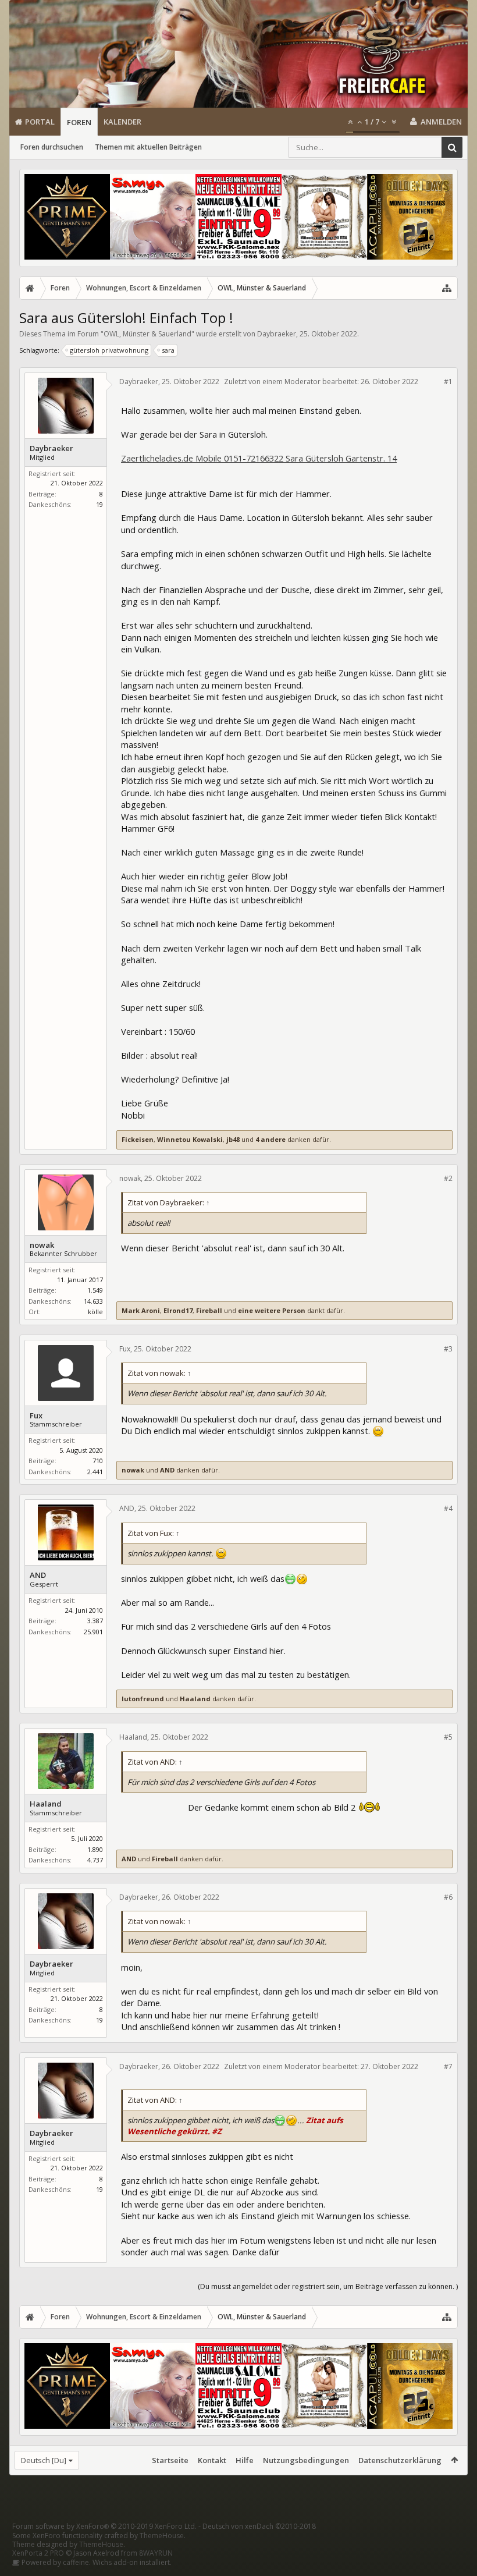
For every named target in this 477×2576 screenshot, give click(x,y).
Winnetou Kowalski (190, 1139)
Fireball (209, 1310)
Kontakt (212, 2460)
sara (168, 350)
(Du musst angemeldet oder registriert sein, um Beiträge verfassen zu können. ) (328, 2286)
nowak (42, 1245)
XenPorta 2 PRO (38, 2553)
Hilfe (245, 2460)
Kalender (122, 122)
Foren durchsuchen (52, 147)
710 (98, 1461)
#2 (448, 1178)
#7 (448, 2066)
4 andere (270, 1139)
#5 (448, 1737)
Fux (36, 1416)
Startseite (170, 2460)
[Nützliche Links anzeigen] (447, 288)
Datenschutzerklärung (400, 2460)
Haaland (195, 1699)
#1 (448, 382)
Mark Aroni (141, 1310)
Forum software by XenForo (104, 2526)
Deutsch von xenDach (259, 2526)
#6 (448, 1897)
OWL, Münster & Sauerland (147, 334)
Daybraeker (277, 334)
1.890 (95, 1849)
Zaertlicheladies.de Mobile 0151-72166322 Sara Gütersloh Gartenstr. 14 (259, 458)
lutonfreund (143, 1699)
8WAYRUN (156, 2553)
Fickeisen (138, 1139)
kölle (95, 1312)
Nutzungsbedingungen (306, 2460)
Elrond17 (178, 1310)
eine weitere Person (272, 1310)
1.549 (95, 1290)
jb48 (233, 1139)
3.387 (95, 1621)
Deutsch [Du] (44, 2460)
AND (167, 1470)
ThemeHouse (162, 2536)
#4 (448, 1508)
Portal (40, 122)
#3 (448, 1349)
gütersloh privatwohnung (109, 350)
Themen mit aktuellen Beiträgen (148, 147)
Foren (79, 122)
